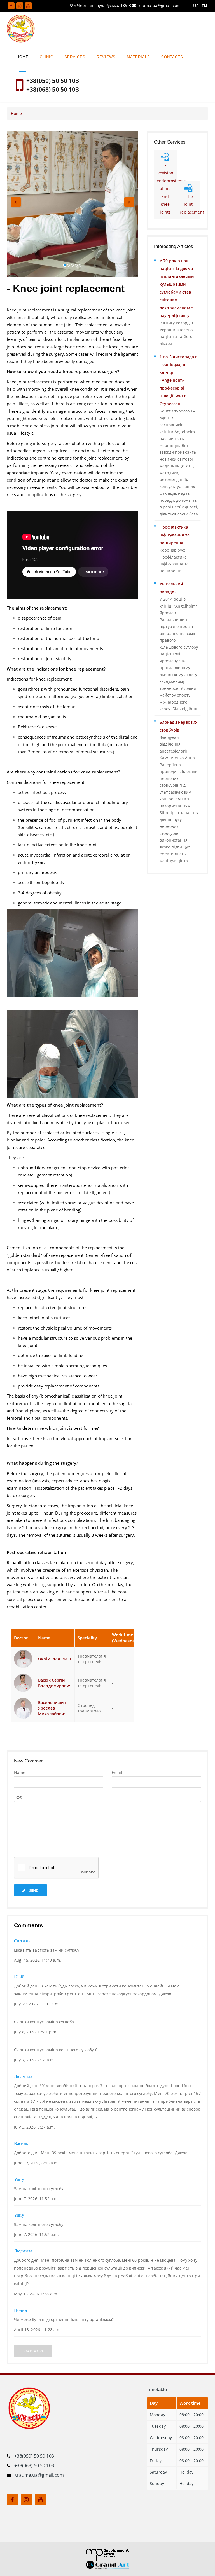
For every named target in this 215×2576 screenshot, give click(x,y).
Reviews (106, 57)
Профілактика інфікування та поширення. (175, 535)
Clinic (46, 57)
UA (196, 6)
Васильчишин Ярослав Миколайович (52, 1708)
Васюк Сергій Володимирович (55, 1683)
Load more (33, 2351)
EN (204, 6)
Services (75, 57)
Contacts (172, 57)
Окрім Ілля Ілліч (55, 1659)
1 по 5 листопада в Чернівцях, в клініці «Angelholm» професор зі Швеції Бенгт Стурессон (179, 380)
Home (23, 57)
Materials (138, 57)
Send (33, 1890)
